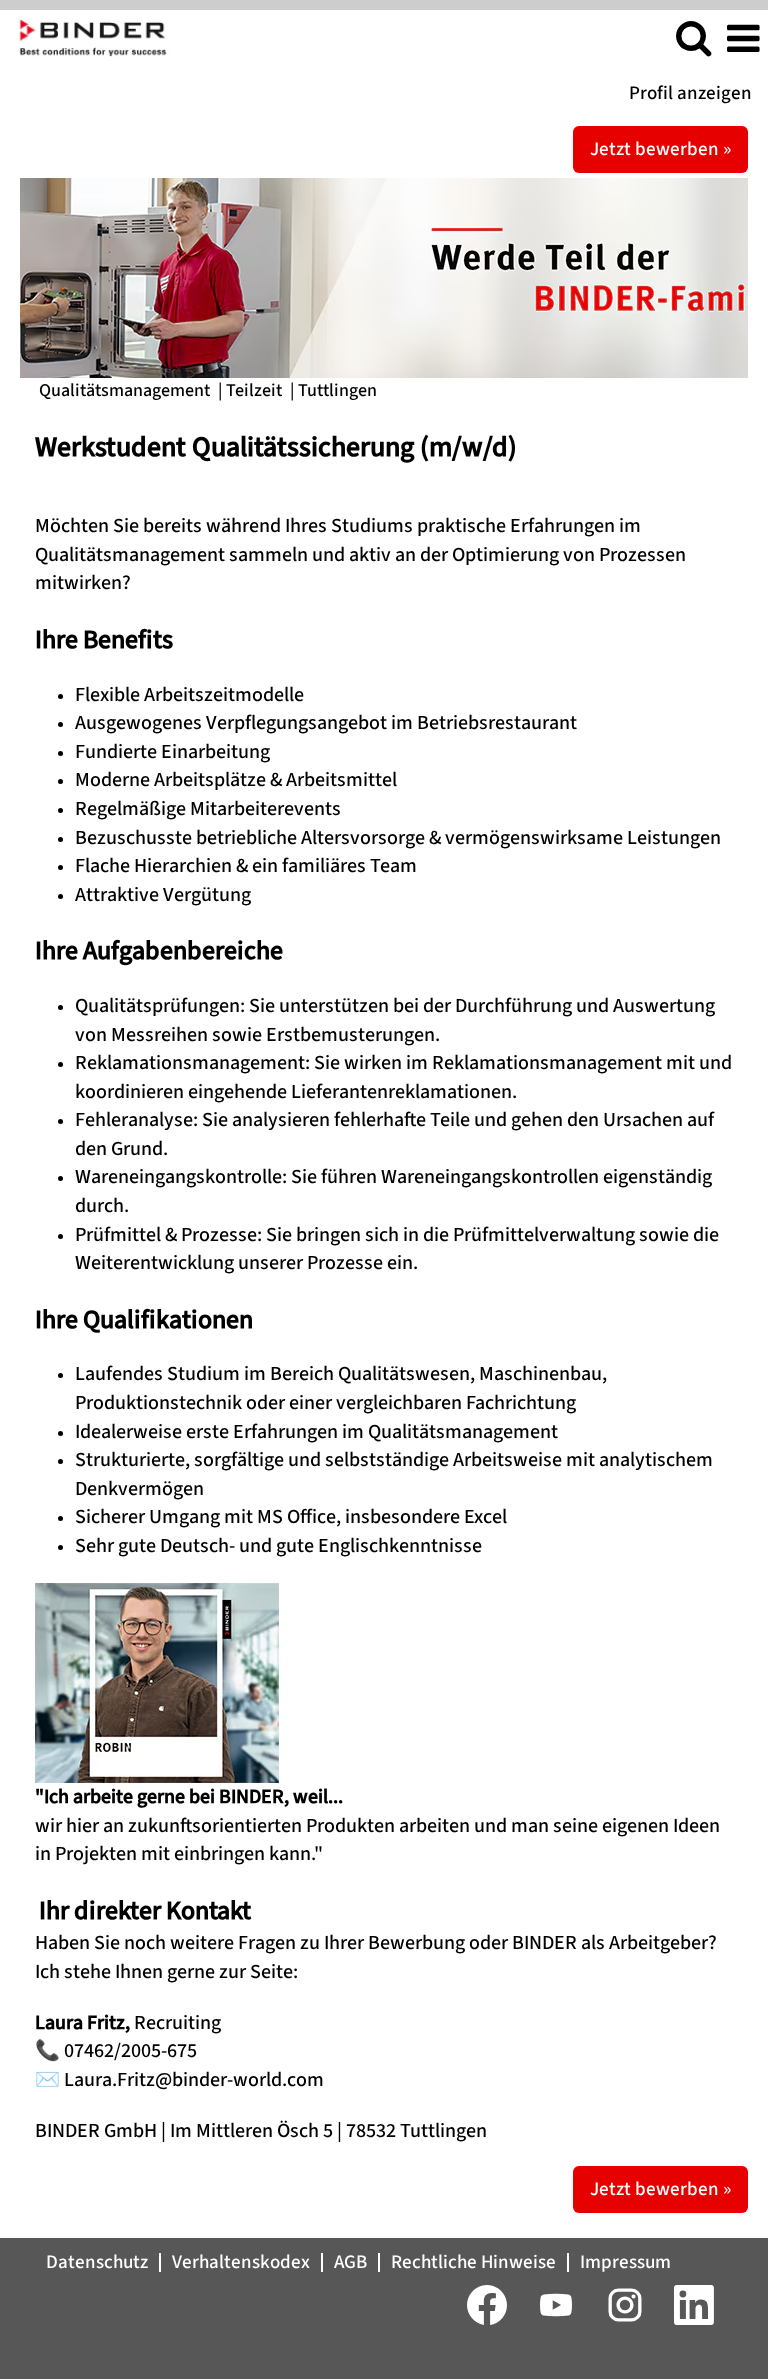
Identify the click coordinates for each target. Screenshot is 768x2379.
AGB (350, 2262)
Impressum (625, 2262)
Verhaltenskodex (241, 2262)
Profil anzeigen (690, 93)
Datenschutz (97, 2262)
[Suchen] (693, 39)
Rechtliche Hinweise (473, 2262)
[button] (743, 40)
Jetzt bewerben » (660, 149)
